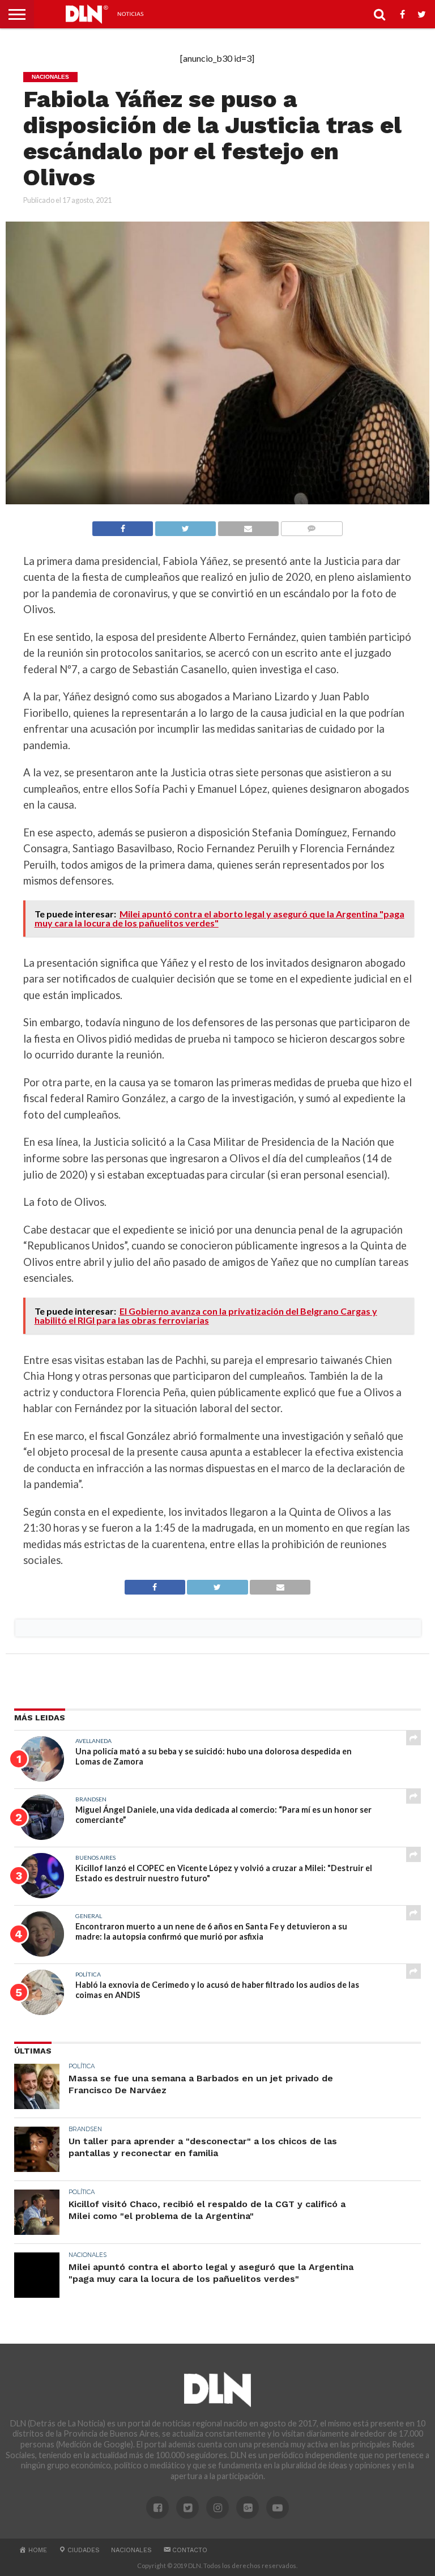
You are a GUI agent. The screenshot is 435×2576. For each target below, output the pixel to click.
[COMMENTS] (312, 526)
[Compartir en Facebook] (123, 526)
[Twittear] (185, 526)
